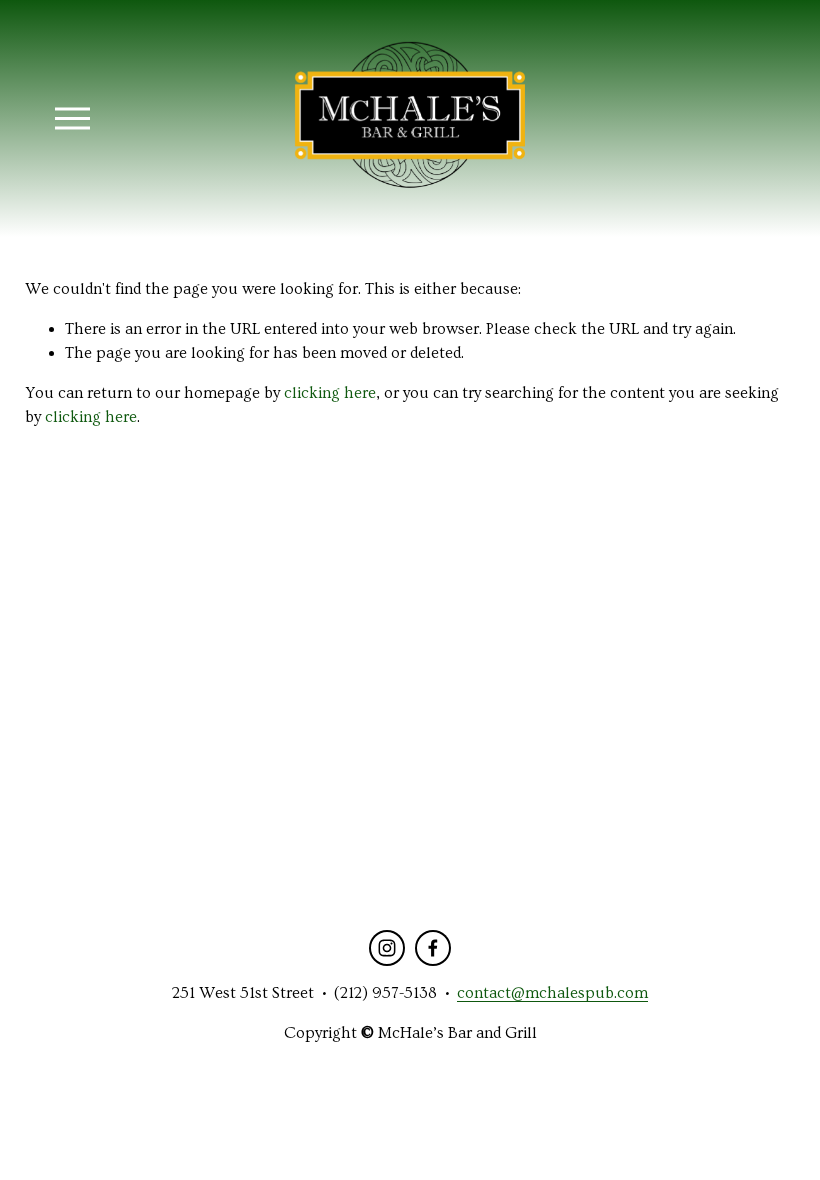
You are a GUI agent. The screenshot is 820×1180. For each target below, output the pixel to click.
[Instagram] (387, 948)
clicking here (330, 393)
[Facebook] (433, 948)
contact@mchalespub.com (552, 993)
